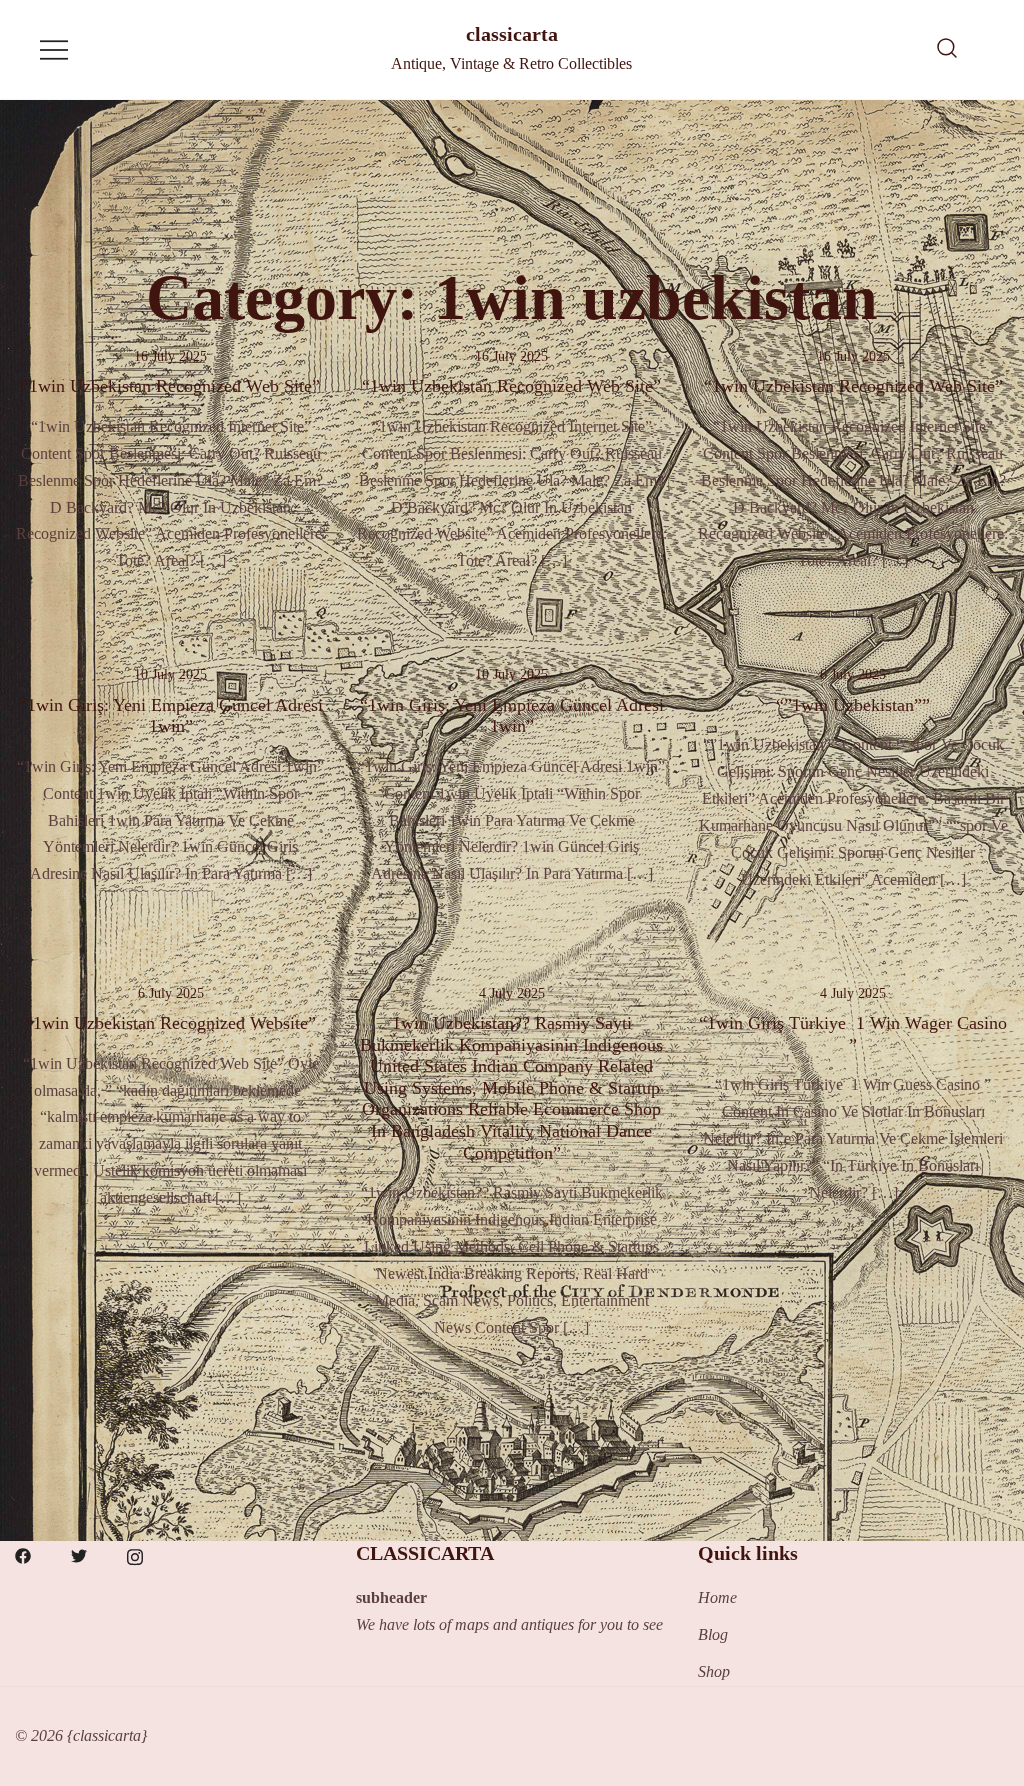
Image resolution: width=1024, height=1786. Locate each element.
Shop (714, 1671)
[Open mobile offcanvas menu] (54, 49)
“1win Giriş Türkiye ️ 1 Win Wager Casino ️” (853, 1034)
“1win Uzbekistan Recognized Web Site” (170, 386)
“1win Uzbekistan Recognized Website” (170, 1023)
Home (717, 1597)
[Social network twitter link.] (79, 1553)
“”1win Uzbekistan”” (853, 705)
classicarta (512, 34)
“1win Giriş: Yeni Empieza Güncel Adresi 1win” (171, 716)
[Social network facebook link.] (23, 1553)
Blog (713, 1634)
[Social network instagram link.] (135, 1553)
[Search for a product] (947, 50)
